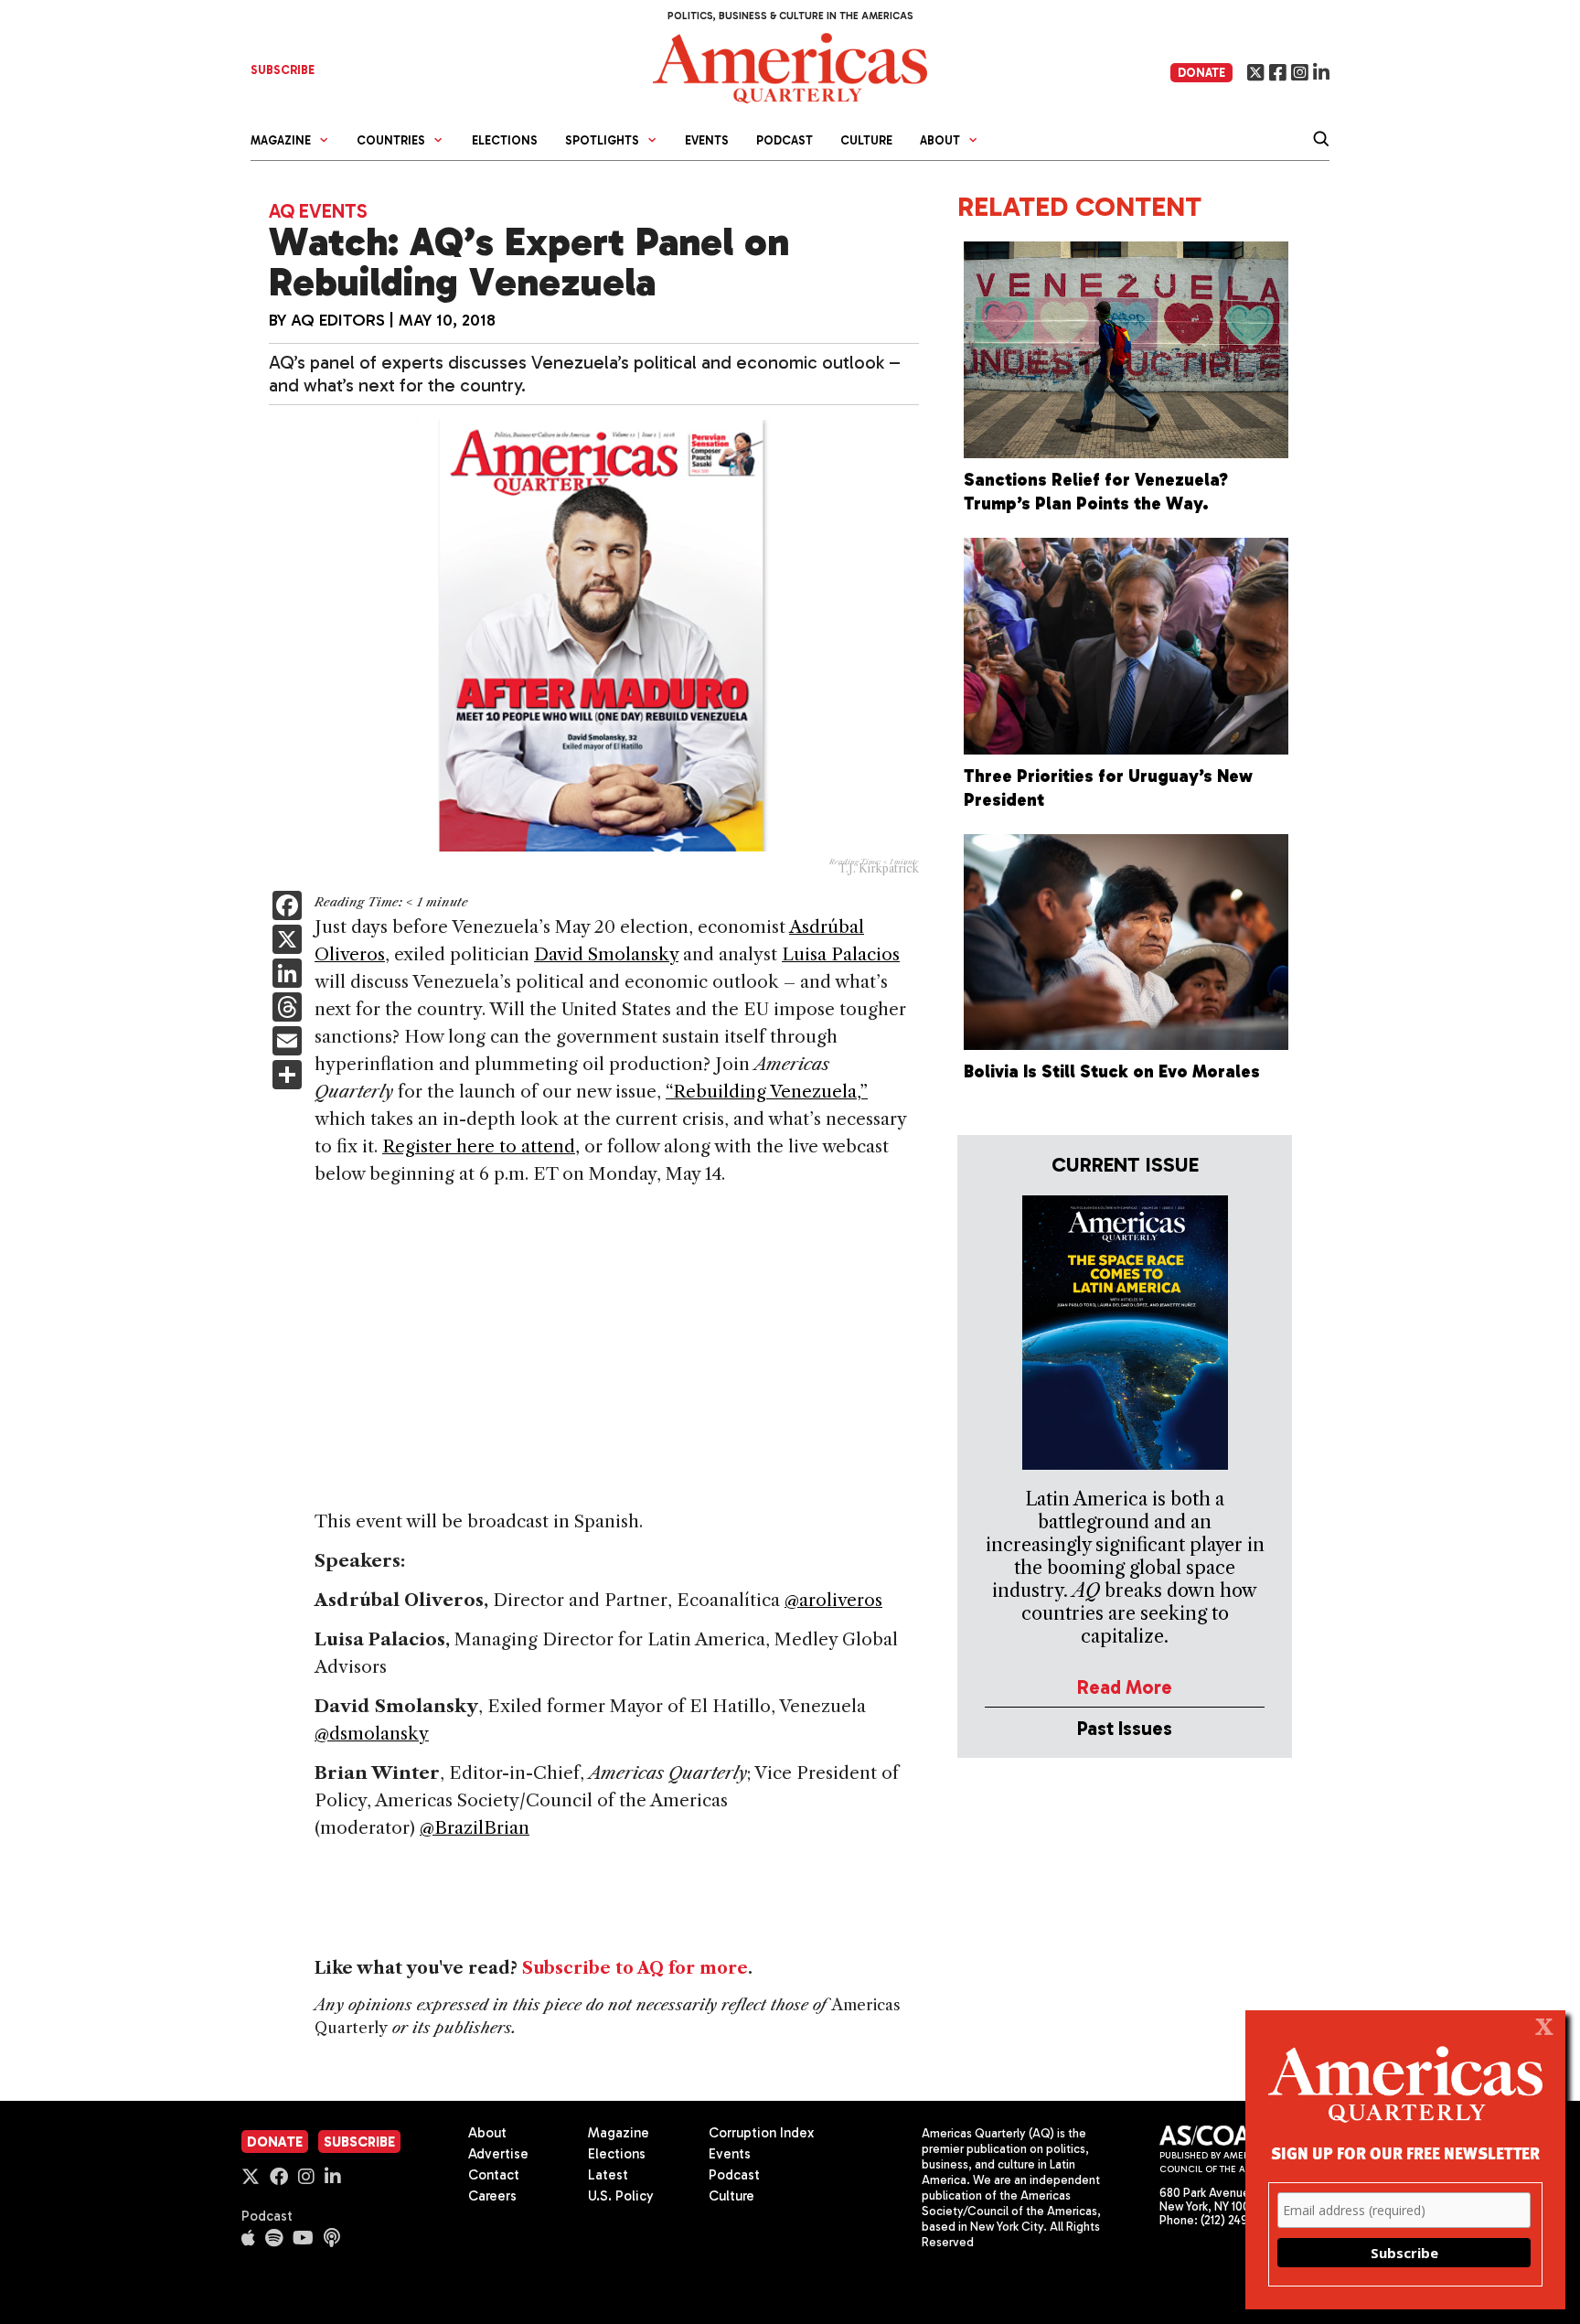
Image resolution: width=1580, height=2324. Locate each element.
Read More (1125, 1687)
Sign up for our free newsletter (1405, 2153)
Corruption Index (761, 2133)
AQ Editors (338, 320)
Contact (494, 2175)
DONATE (1201, 73)
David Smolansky (606, 954)
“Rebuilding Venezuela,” (767, 1092)
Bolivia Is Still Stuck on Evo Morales (1112, 1071)
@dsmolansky (372, 1734)
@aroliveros (833, 1600)
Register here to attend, (481, 1146)
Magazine (619, 2133)
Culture (866, 140)
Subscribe (359, 2142)
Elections (505, 140)
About (487, 2133)
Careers (492, 2196)
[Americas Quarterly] (790, 66)
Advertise (498, 2154)
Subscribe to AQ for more (635, 1968)
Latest (608, 2175)
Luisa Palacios (841, 954)
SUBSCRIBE (283, 70)
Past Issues (1125, 1728)
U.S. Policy (621, 2196)
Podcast (785, 140)
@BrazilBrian (475, 1828)
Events (707, 140)
